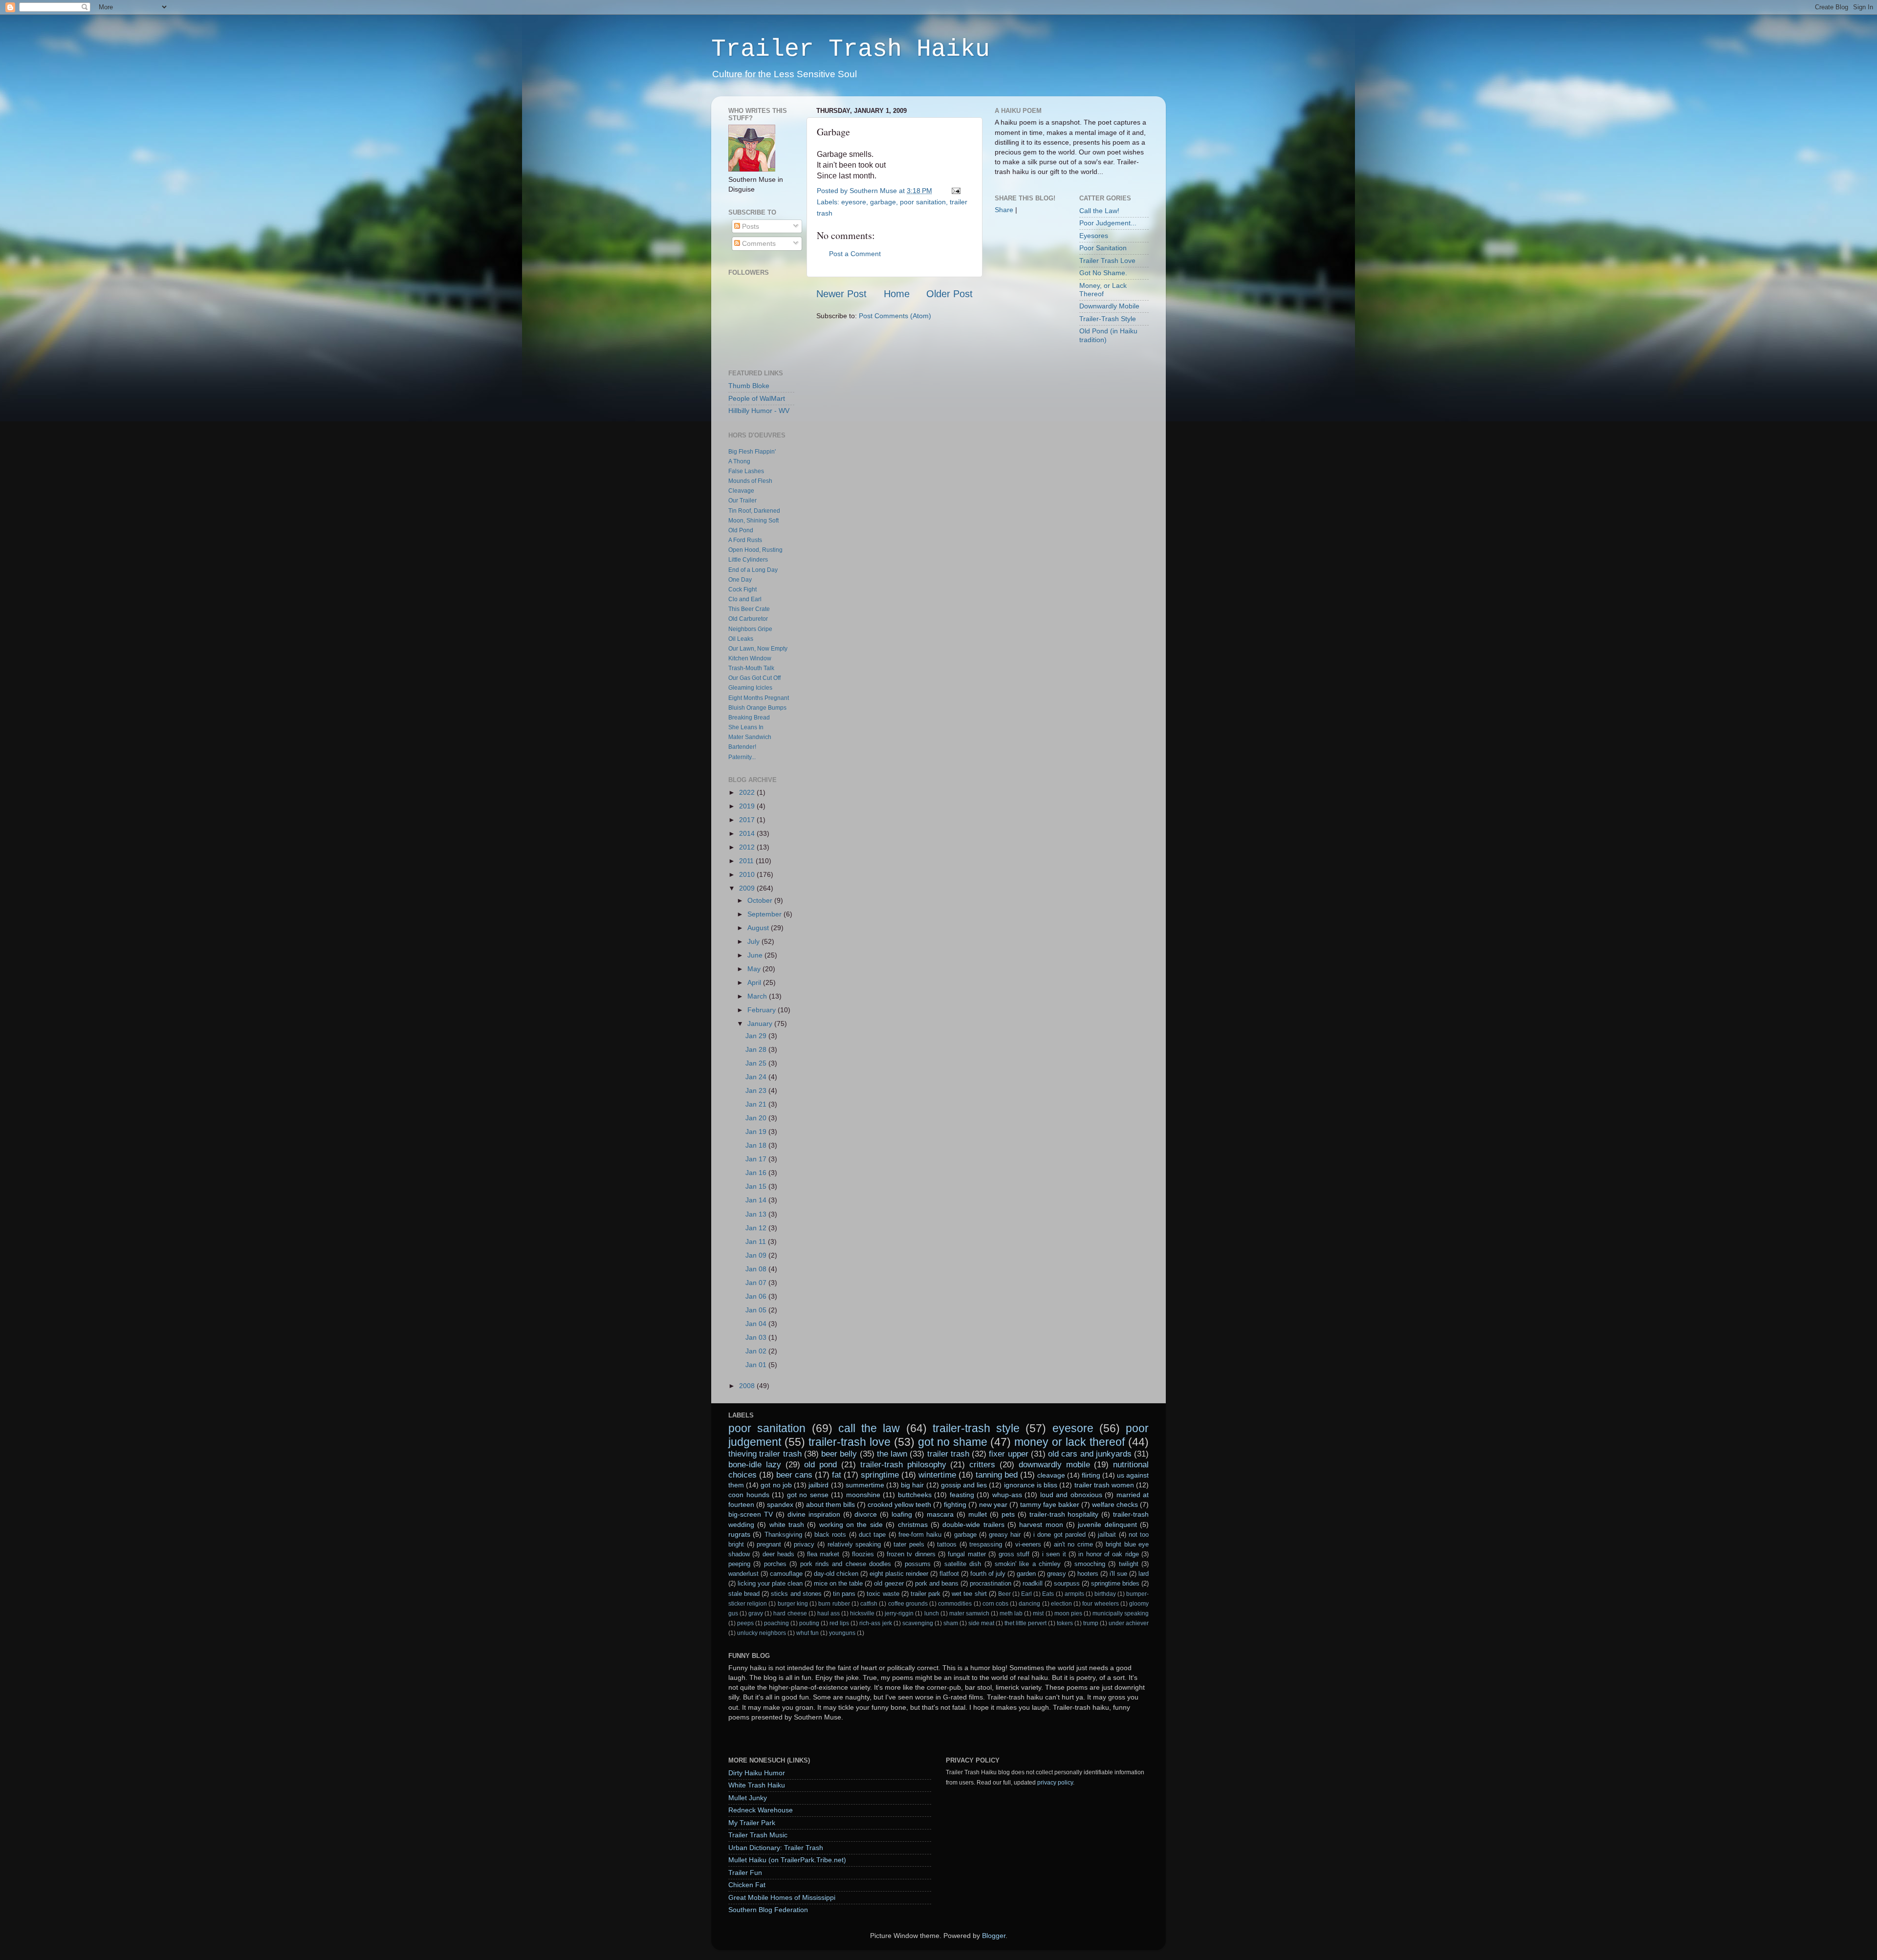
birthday (1105, 1594)
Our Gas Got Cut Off (754, 678)
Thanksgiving (783, 1535)
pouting (809, 1623)
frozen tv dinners (911, 1554)
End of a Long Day (753, 570)
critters (982, 1464)
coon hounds (749, 1495)
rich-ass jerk (875, 1623)
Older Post (949, 294)
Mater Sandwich (750, 737)
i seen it (1054, 1554)
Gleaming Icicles (750, 688)
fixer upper (1008, 1454)
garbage (883, 202)
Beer (1004, 1594)
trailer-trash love (850, 1442)
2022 (748, 792)
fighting (955, 1504)
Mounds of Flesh (750, 481)
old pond (820, 1464)
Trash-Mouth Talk (751, 668)
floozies (863, 1554)
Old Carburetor (748, 619)
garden (1026, 1574)
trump (1091, 1623)
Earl (1026, 1594)
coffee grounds (908, 1604)
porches (775, 1564)
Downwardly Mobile (1109, 306)
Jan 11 (757, 1241)
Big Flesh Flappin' (752, 452)
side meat (981, 1623)
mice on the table (838, 1583)
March (758, 996)
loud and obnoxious (1071, 1495)
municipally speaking (1121, 1613)
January (761, 1024)
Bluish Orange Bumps (757, 708)
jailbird (818, 1485)
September (765, 914)
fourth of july (988, 1574)
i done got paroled (1059, 1535)
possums (918, 1564)
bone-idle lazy (755, 1464)
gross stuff (1014, 1554)
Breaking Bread (749, 718)
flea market (823, 1554)
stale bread (744, 1594)
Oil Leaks (741, 639)
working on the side (851, 1524)
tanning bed (997, 1475)
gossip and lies (964, 1485)
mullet (978, 1514)
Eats (1048, 1594)
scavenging (918, 1623)
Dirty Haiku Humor (757, 1773)
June (756, 955)
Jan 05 (757, 1310)
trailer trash (948, 1454)
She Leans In (746, 727)
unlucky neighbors (762, 1633)
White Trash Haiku (757, 1785)
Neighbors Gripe (750, 629)
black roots (830, 1535)
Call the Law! (1099, 211)
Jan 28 (757, 1049)
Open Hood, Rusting (755, 550)
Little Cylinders (748, 560)
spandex (780, 1504)
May (755, 969)
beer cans (794, 1475)
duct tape (872, 1535)
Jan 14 (757, 1200)
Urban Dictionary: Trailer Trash (776, 1848)
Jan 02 (757, 1351)
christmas (913, 1524)
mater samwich (969, 1613)
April (755, 982)
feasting (962, 1495)
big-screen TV (751, 1514)
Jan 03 (757, 1337)
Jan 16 (757, 1173)
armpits (1074, 1594)
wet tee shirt (969, 1594)
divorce (866, 1514)
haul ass (829, 1613)
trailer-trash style (976, 1428)
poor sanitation (923, 202)
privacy (804, 1544)
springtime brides (1115, 1583)
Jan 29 (757, 1036)
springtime (880, 1475)
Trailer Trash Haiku (851, 49)
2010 (748, 874)
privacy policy (1055, 1783)
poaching (776, 1623)
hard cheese (790, 1613)
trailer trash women (1104, 1485)
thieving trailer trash (765, 1454)
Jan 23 (757, 1090)
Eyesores (1094, 236)
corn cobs (995, 1604)
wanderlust (743, 1574)
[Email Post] (954, 191)
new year (993, 1504)
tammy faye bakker (1050, 1504)
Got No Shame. (1103, 273)
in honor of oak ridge (1109, 1554)
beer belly (839, 1454)
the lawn (892, 1454)
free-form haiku (920, 1535)
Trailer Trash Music (758, 1835)
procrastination (991, 1583)
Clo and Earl (745, 599)
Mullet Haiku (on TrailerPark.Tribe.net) (787, 1860)
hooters (1088, 1574)
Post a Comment (855, 254)
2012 (748, 847)
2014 (748, 833)
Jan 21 (757, 1104)
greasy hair (1005, 1535)
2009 (748, 888)
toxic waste (883, 1594)
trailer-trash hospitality (1064, 1514)
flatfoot (949, 1574)
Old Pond (741, 530)
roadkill (1033, 1583)
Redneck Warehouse (761, 1810)
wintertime (937, 1475)
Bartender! (742, 747)
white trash (787, 1524)
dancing (1029, 1604)
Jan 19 (757, 1132)
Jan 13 (757, 1214)
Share (1004, 210)
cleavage (1051, 1475)
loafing (902, 1514)
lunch (932, 1613)
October (761, 900)
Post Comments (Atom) (895, 316)
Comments (758, 243)
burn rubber (834, 1604)
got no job (776, 1485)
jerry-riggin (899, 1613)
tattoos (947, 1544)
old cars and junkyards (1090, 1454)
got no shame (953, 1442)
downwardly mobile (1054, 1464)
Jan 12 (757, 1228)
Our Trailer (742, 501)
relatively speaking (854, 1544)
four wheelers (1100, 1604)
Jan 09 (757, 1255)
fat (837, 1475)
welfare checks (1115, 1504)
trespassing (986, 1544)
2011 (747, 861)
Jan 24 (757, 1077)
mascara (940, 1514)
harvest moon (1041, 1524)
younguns (842, 1633)
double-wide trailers (973, 1524)
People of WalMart (757, 398)
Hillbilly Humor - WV (759, 411)
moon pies (1068, 1613)
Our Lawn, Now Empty (758, 649)
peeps (745, 1623)
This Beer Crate (749, 609)
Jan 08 (757, 1269)
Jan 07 (757, 1283)
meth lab (1011, 1613)
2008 (748, 1386)
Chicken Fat (747, 1885)
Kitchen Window (750, 658)
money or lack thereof (1069, 1442)
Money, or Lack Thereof (1103, 290)
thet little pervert (1026, 1623)
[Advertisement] (1024, 376)
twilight (1129, 1564)
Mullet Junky (748, 1798)
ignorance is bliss (1031, 1485)
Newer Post (841, 294)
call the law (869, 1428)
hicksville (862, 1613)
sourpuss (1067, 1583)
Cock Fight (742, 589)
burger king (793, 1604)
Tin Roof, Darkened (754, 511)
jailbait (1107, 1535)
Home (897, 294)
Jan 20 (757, 1118)
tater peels (909, 1544)
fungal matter (967, 1554)
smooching (1090, 1564)
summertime (865, 1485)
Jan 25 (757, 1063)
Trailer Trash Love (1107, 261)
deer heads (778, 1554)
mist (1038, 1613)
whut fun (808, 1633)
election (1061, 1604)
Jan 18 (757, 1145)
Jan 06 (757, 1296)
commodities (955, 1604)
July (754, 941)
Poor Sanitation (1103, 248)
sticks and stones (796, 1594)
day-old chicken (836, 1574)
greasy (1057, 1574)
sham (951, 1623)
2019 (748, 806)
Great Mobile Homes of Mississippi (782, 1897)
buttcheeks (915, 1495)
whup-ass (1007, 1495)
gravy (756, 1613)
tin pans (844, 1594)
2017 (748, 820)
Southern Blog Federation (768, 1910)
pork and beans (937, 1583)
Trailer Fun (745, 1873)
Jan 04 (757, 1324)
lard (1144, 1574)
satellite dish (963, 1564)
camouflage (786, 1574)
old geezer (889, 1583)
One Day (740, 580)
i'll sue (1118, 1574)
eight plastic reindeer (899, 1574)
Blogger (994, 1936)
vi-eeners (1028, 1544)
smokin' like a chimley (1028, 1564)
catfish (869, 1604)
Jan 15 (757, 1186)
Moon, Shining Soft (753, 521)
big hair (912, 1485)
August (759, 928)
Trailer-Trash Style (1108, 319)
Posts (750, 226)
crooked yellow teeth (899, 1504)
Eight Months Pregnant (759, 698)
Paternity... (742, 757)
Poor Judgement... (1108, 223)
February (763, 1010)
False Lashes (746, 471)
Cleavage (741, 491)
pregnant (769, 1544)
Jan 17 (757, 1159)
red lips (839, 1623)
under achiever (1129, 1623)
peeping (739, 1564)
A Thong (739, 461)
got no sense (808, 1495)
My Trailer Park (752, 1823)
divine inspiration (814, 1514)
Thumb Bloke (749, 386)
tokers (1065, 1623)
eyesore (854, 202)
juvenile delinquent (1107, 1524)
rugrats (739, 1534)
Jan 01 (757, 1365)
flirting (1091, 1475)
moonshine (863, 1495)
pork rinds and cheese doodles (846, 1564)
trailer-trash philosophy (903, 1464)
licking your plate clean (770, 1583)
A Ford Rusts (745, 540)
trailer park (926, 1594)
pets (1008, 1514)
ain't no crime (1073, 1544)
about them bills (830, 1504)
